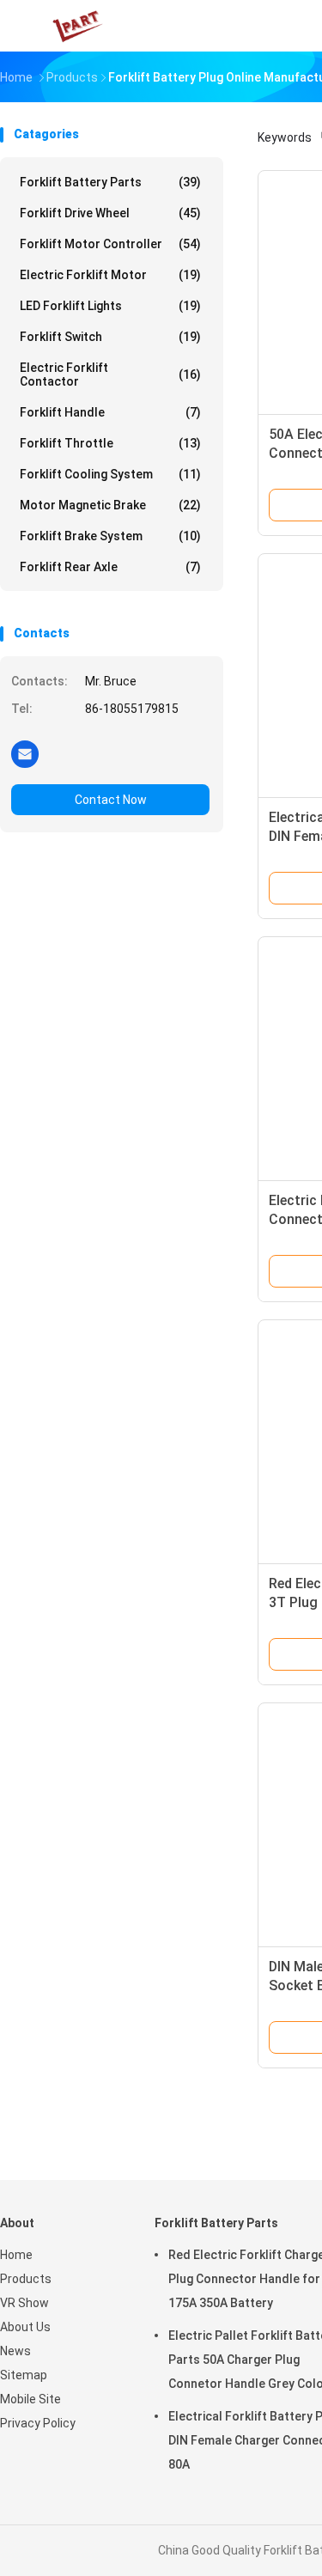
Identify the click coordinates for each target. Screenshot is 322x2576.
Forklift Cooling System (110, 474)
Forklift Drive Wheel (110, 213)
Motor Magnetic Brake (110, 505)
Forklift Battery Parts (110, 182)
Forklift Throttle (110, 443)
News (15, 2351)
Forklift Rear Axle (110, 567)
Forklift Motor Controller (110, 244)
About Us (25, 2327)
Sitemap (24, 2375)
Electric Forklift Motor (110, 275)
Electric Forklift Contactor (110, 375)
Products (26, 2279)
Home (16, 2255)
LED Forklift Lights (110, 306)
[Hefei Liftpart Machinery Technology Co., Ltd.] (76, 26)
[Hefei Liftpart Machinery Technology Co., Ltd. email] (25, 753)
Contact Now (111, 800)
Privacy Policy (38, 2423)
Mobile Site (30, 2399)
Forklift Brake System (110, 536)
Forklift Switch (110, 337)
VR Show (24, 2303)
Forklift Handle (110, 412)
